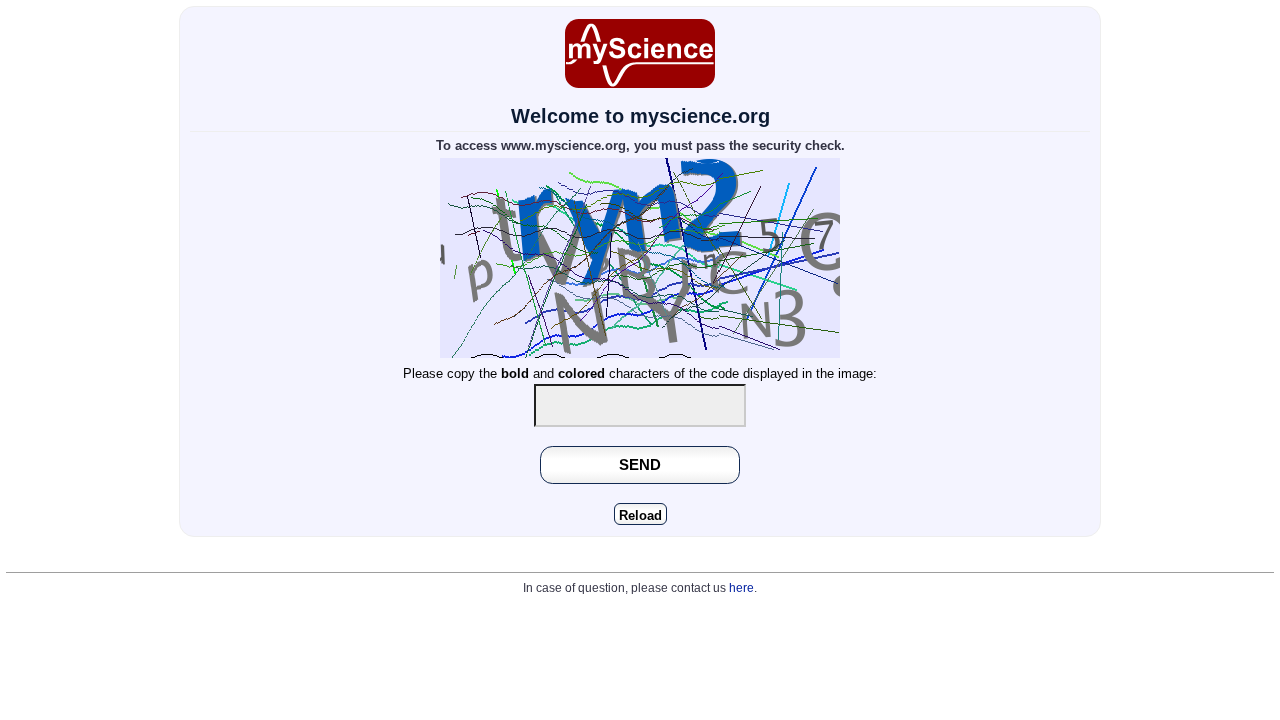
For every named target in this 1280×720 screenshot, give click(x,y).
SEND (640, 464)
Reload (640, 515)
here (741, 588)
